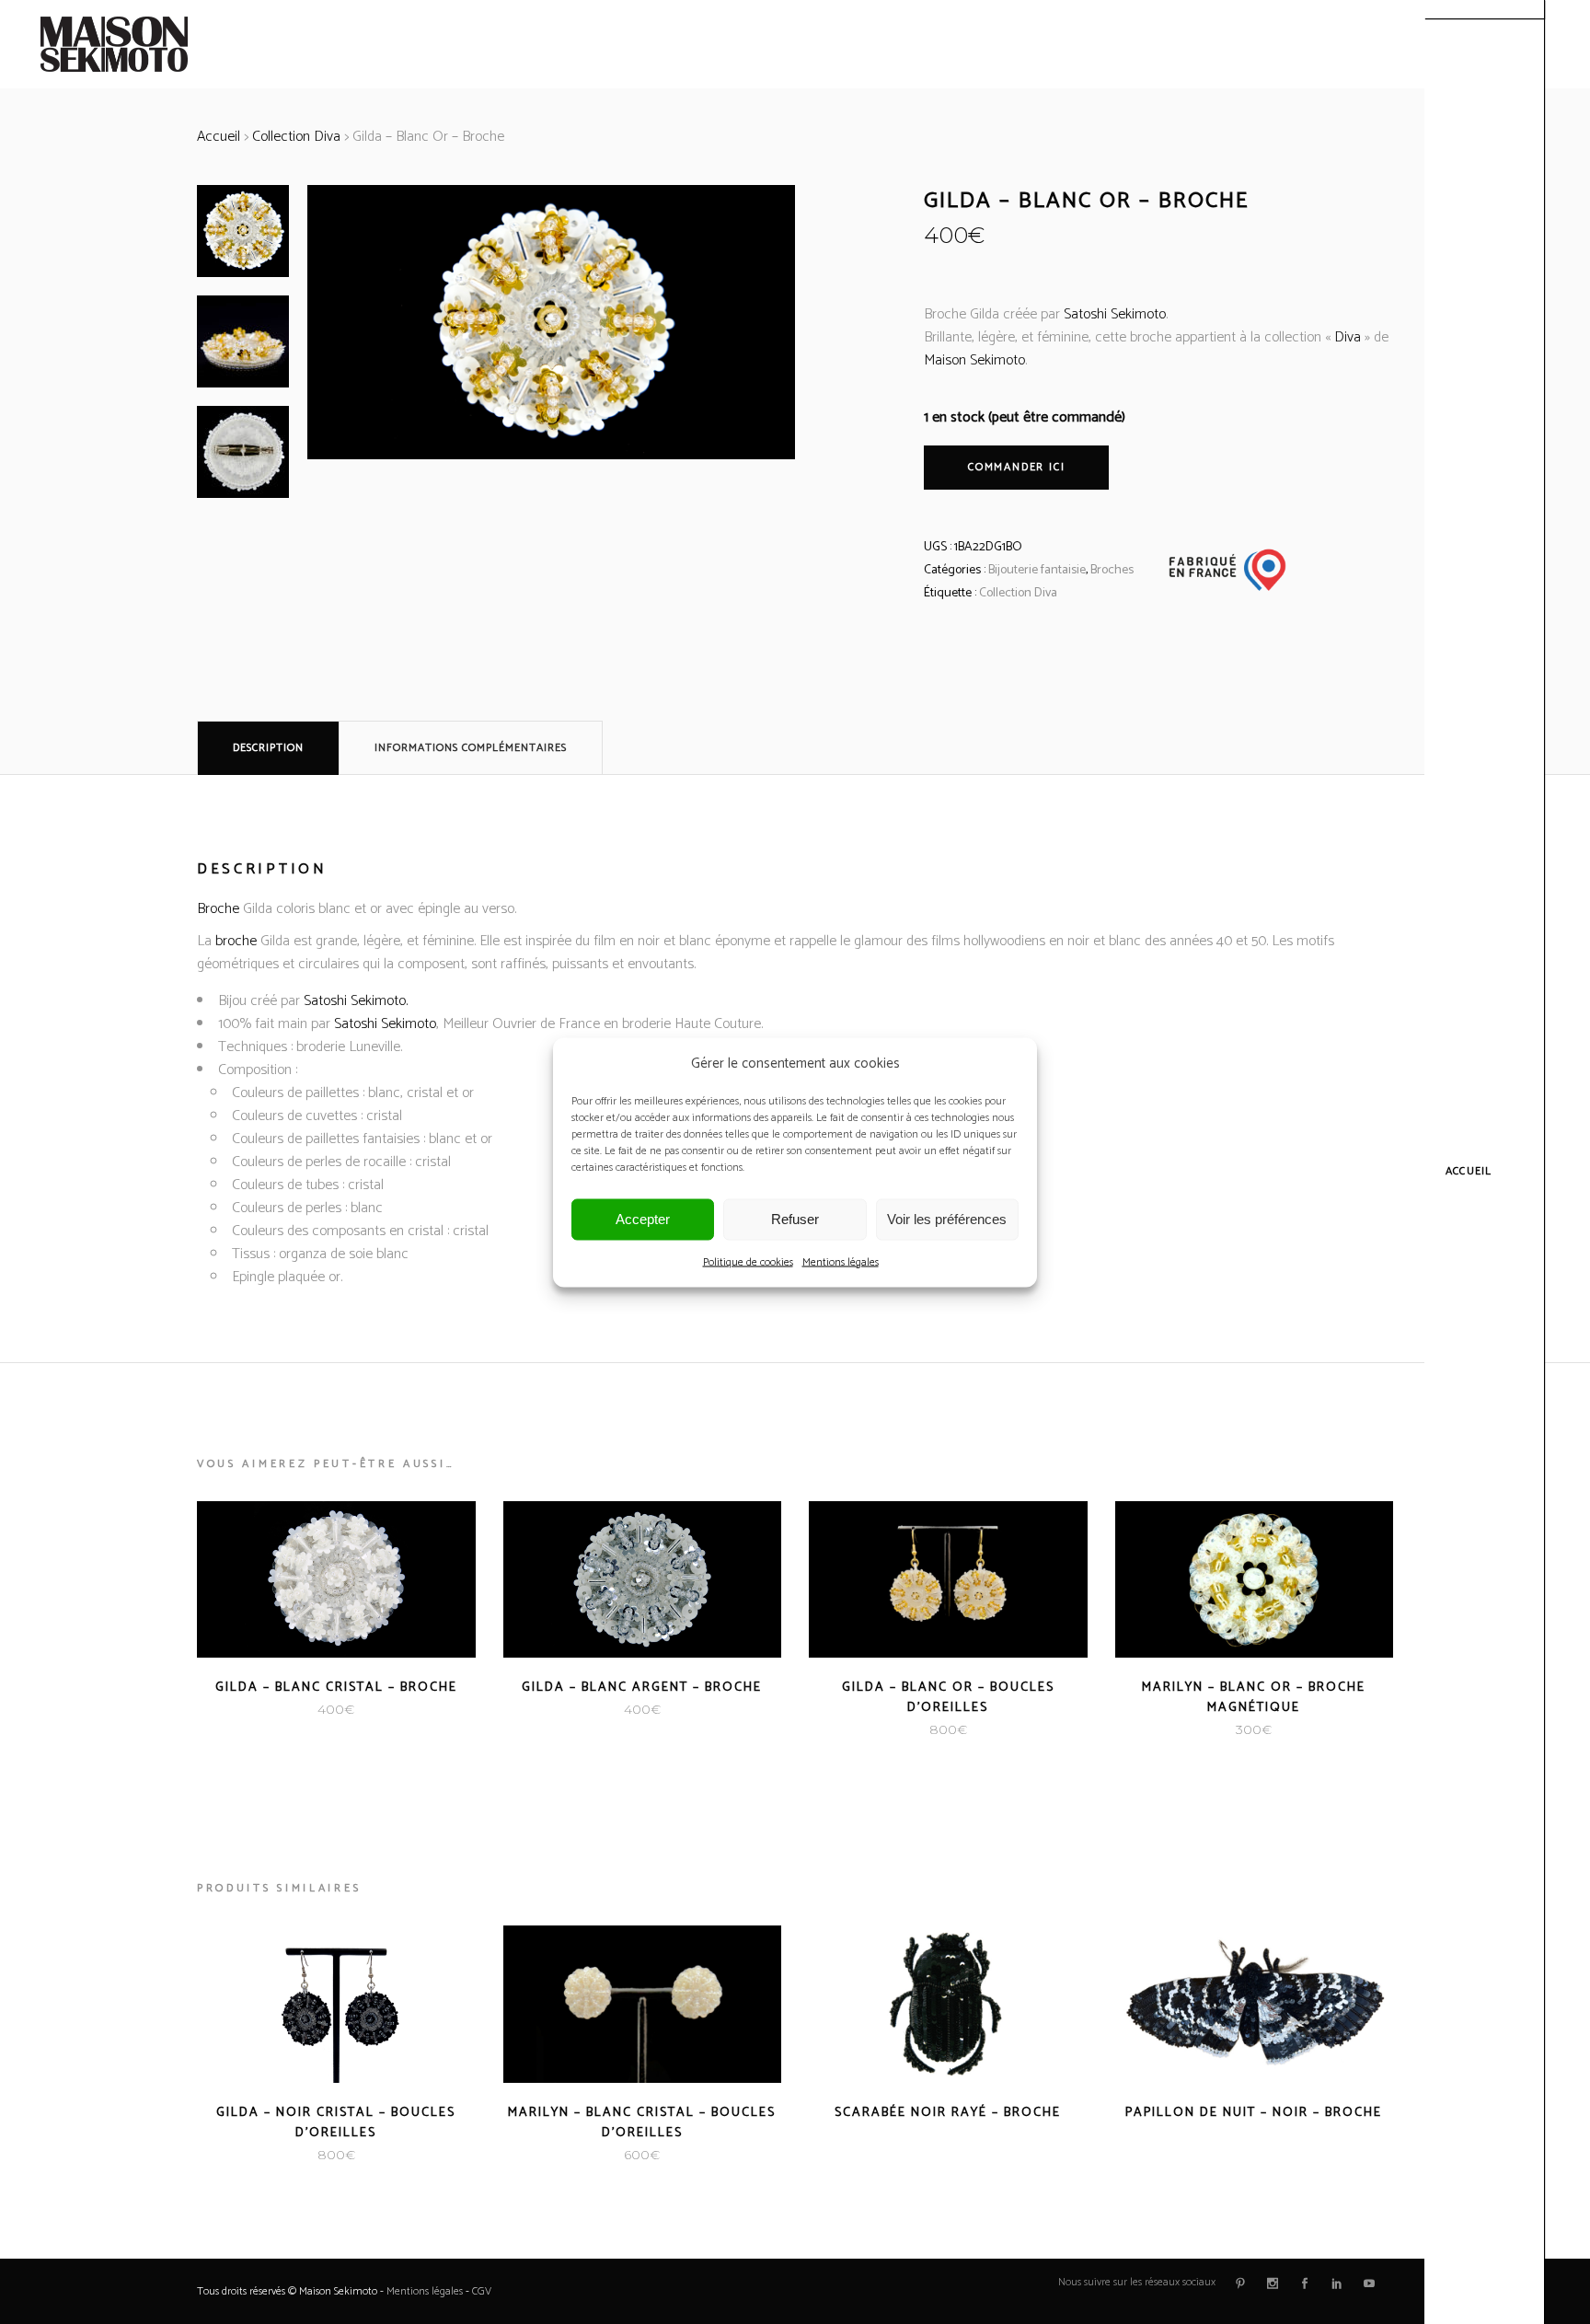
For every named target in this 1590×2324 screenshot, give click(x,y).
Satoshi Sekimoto (1115, 314)
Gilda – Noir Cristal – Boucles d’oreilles (336, 2123)
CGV (482, 2291)
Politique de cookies (748, 1261)
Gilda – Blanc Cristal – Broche (336, 1688)
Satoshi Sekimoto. (356, 1001)
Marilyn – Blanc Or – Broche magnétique (1254, 1698)
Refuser (795, 1219)
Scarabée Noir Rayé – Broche (948, 2113)
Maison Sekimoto (974, 360)
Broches (1112, 570)
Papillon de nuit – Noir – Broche (1254, 2113)
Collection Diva (296, 137)
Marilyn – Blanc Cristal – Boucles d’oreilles (642, 2123)
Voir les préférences (947, 1219)
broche (236, 941)
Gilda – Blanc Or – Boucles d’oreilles (948, 1698)
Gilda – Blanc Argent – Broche (642, 1688)
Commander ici (1016, 467)
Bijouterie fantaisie (1037, 570)
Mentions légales (841, 1261)
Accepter (643, 1219)
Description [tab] (268, 748)
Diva (1348, 337)
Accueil (219, 137)
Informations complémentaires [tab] (471, 748)
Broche (218, 909)
